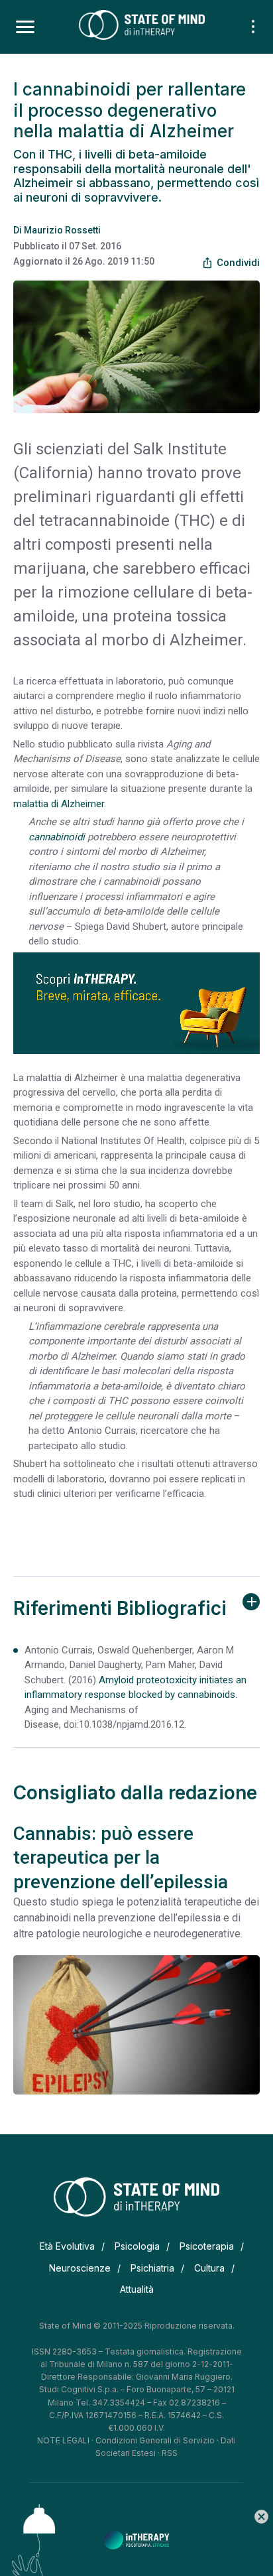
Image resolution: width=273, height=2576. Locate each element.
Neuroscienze (80, 2268)
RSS (170, 2453)
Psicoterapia (207, 2246)
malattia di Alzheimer (59, 804)
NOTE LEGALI (63, 2440)
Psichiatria (152, 2268)
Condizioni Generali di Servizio (155, 2440)
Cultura (209, 2268)
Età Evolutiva (67, 2246)
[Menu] (25, 27)
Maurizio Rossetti (62, 230)
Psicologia (137, 2246)
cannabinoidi (57, 837)
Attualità (137, 2289)
